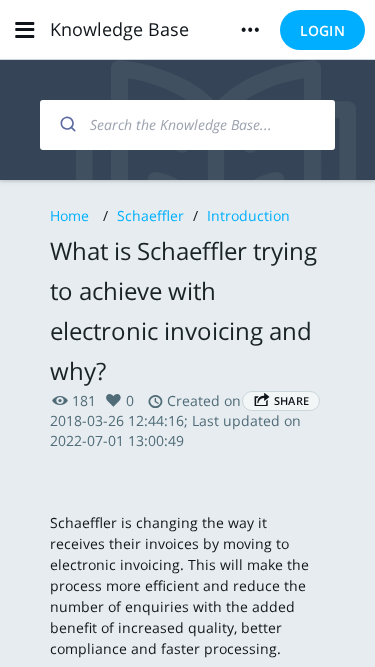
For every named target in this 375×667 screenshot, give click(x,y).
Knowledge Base (119, 29)
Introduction (248, 215)
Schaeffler (150, 215)
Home (69, 215)
